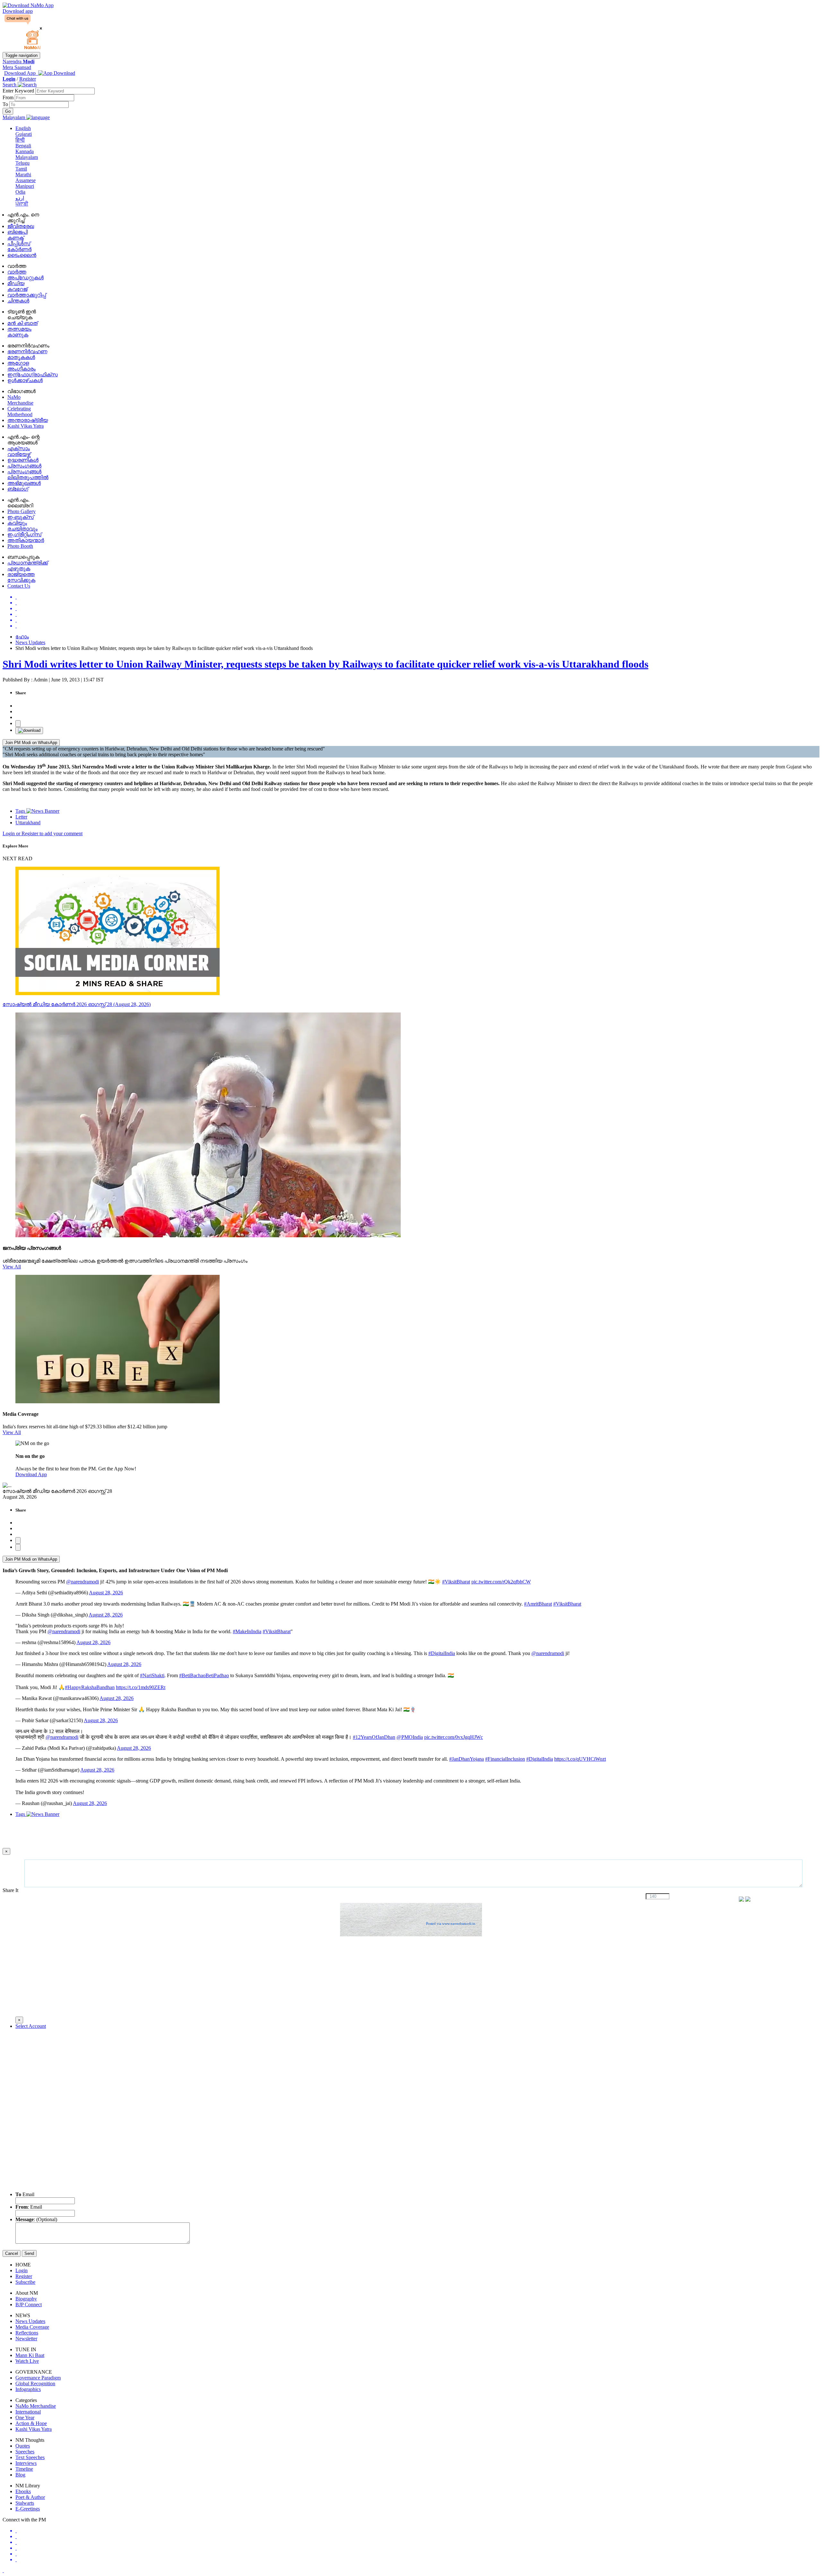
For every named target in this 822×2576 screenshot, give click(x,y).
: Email (29, 2207)
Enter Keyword (19, 91)
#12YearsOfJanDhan (374, 1737)
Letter (21, 817)
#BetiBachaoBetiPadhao (204, 1675)
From (9, 97)
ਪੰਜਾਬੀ (22, 204)
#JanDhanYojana (467, 1759)
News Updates (30, 642)
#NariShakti (152, 1675)
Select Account (31, 2026)
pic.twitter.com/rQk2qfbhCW (501, 1582)
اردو (20, 198)
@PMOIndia (410, 1737)
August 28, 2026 (106, 1593)
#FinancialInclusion (505, 1759)
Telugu (22, 163)
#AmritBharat (538, 1604)
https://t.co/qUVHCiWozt (580, 1759)
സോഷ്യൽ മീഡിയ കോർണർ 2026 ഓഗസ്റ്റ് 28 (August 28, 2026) (77, 1004)
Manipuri (25, 186)
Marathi (23, 175)
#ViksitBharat (456, 1582)
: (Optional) (36, 2219)
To (6, 104)
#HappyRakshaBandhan (90, 1687)
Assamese (26, 180)
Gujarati (24, 134)
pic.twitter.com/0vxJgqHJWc (454, 1737)
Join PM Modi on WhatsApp (31, 743)
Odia (20, 192)
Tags (21, 811)
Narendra (18, 61)
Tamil (21, 169)
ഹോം (22, 637)
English (23, 128)
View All (12, 1267)
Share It (11, 1890)
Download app (18, 11)
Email (25, 2194)
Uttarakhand (28, 823)
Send (29, 2253)
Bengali (23, 146)
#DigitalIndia (442, 1653)
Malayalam (27, 157)
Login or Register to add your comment (43, 833)
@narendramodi (83, 1582)
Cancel (12, 2253)
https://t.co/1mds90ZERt (141, 1687)
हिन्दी (20, 140)
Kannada (25, 151)
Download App (31, 1474)
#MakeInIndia (247, 1631)
